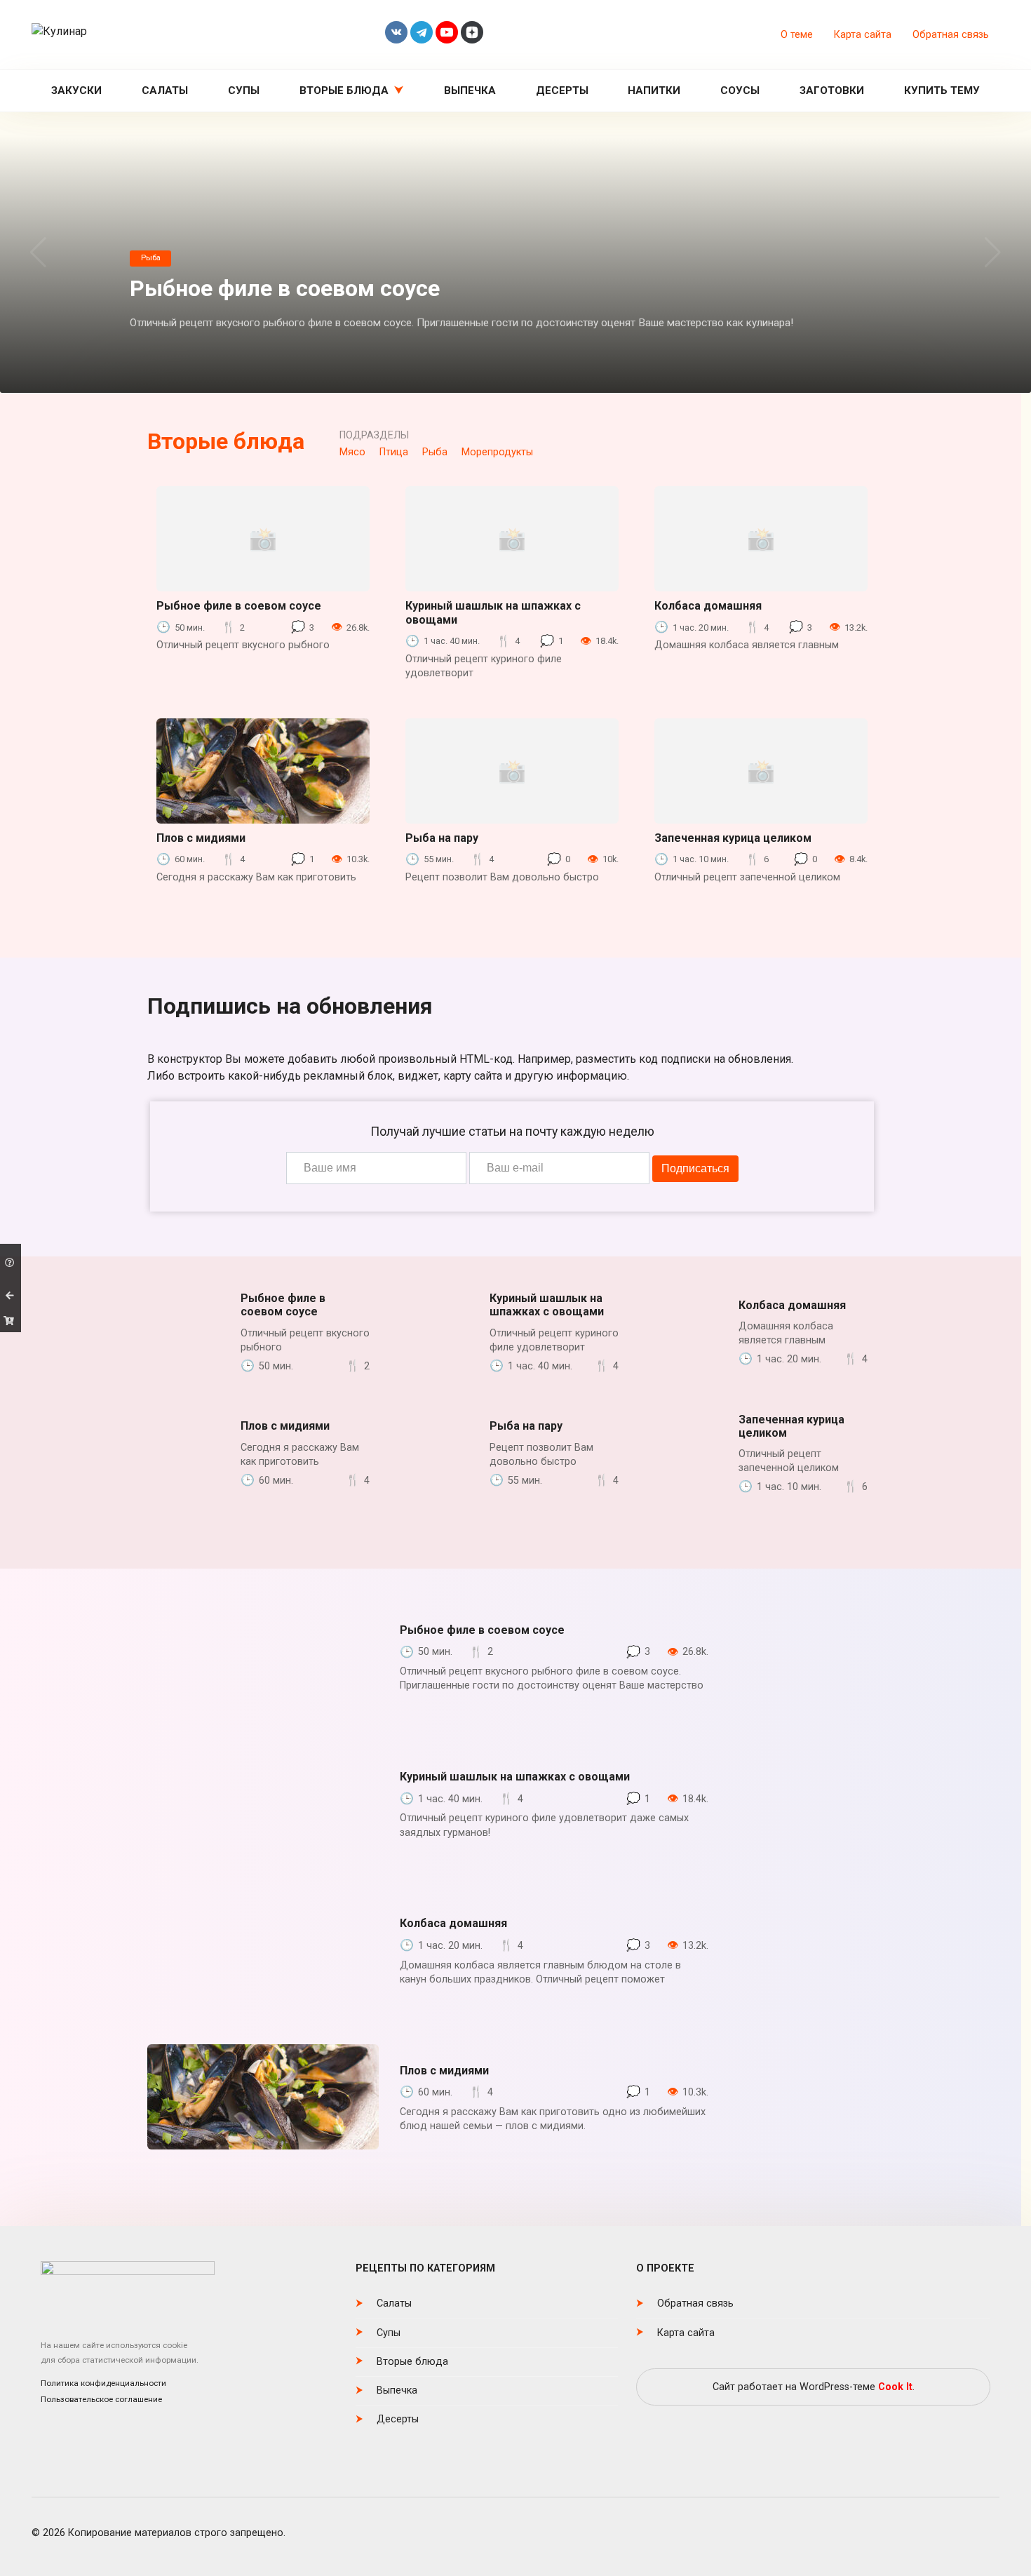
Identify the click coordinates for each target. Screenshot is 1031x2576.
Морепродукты (497, 452)
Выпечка (470, 90)
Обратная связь (951, 35)
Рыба (435, 452)
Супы (244, 90)
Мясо (352, 452)
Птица (394, 452)
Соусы (740, 90)
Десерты (562, 90)
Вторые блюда (344, 90)
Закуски (76, 90)
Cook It (895, 2387)
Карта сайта (863, 35)
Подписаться (695, 1168)
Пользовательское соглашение (101, 2399)
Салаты (165, 90)
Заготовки (832, 90)
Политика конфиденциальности (103, 2383)
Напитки (654, 90)
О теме (797, 35)
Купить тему (942, 90)
